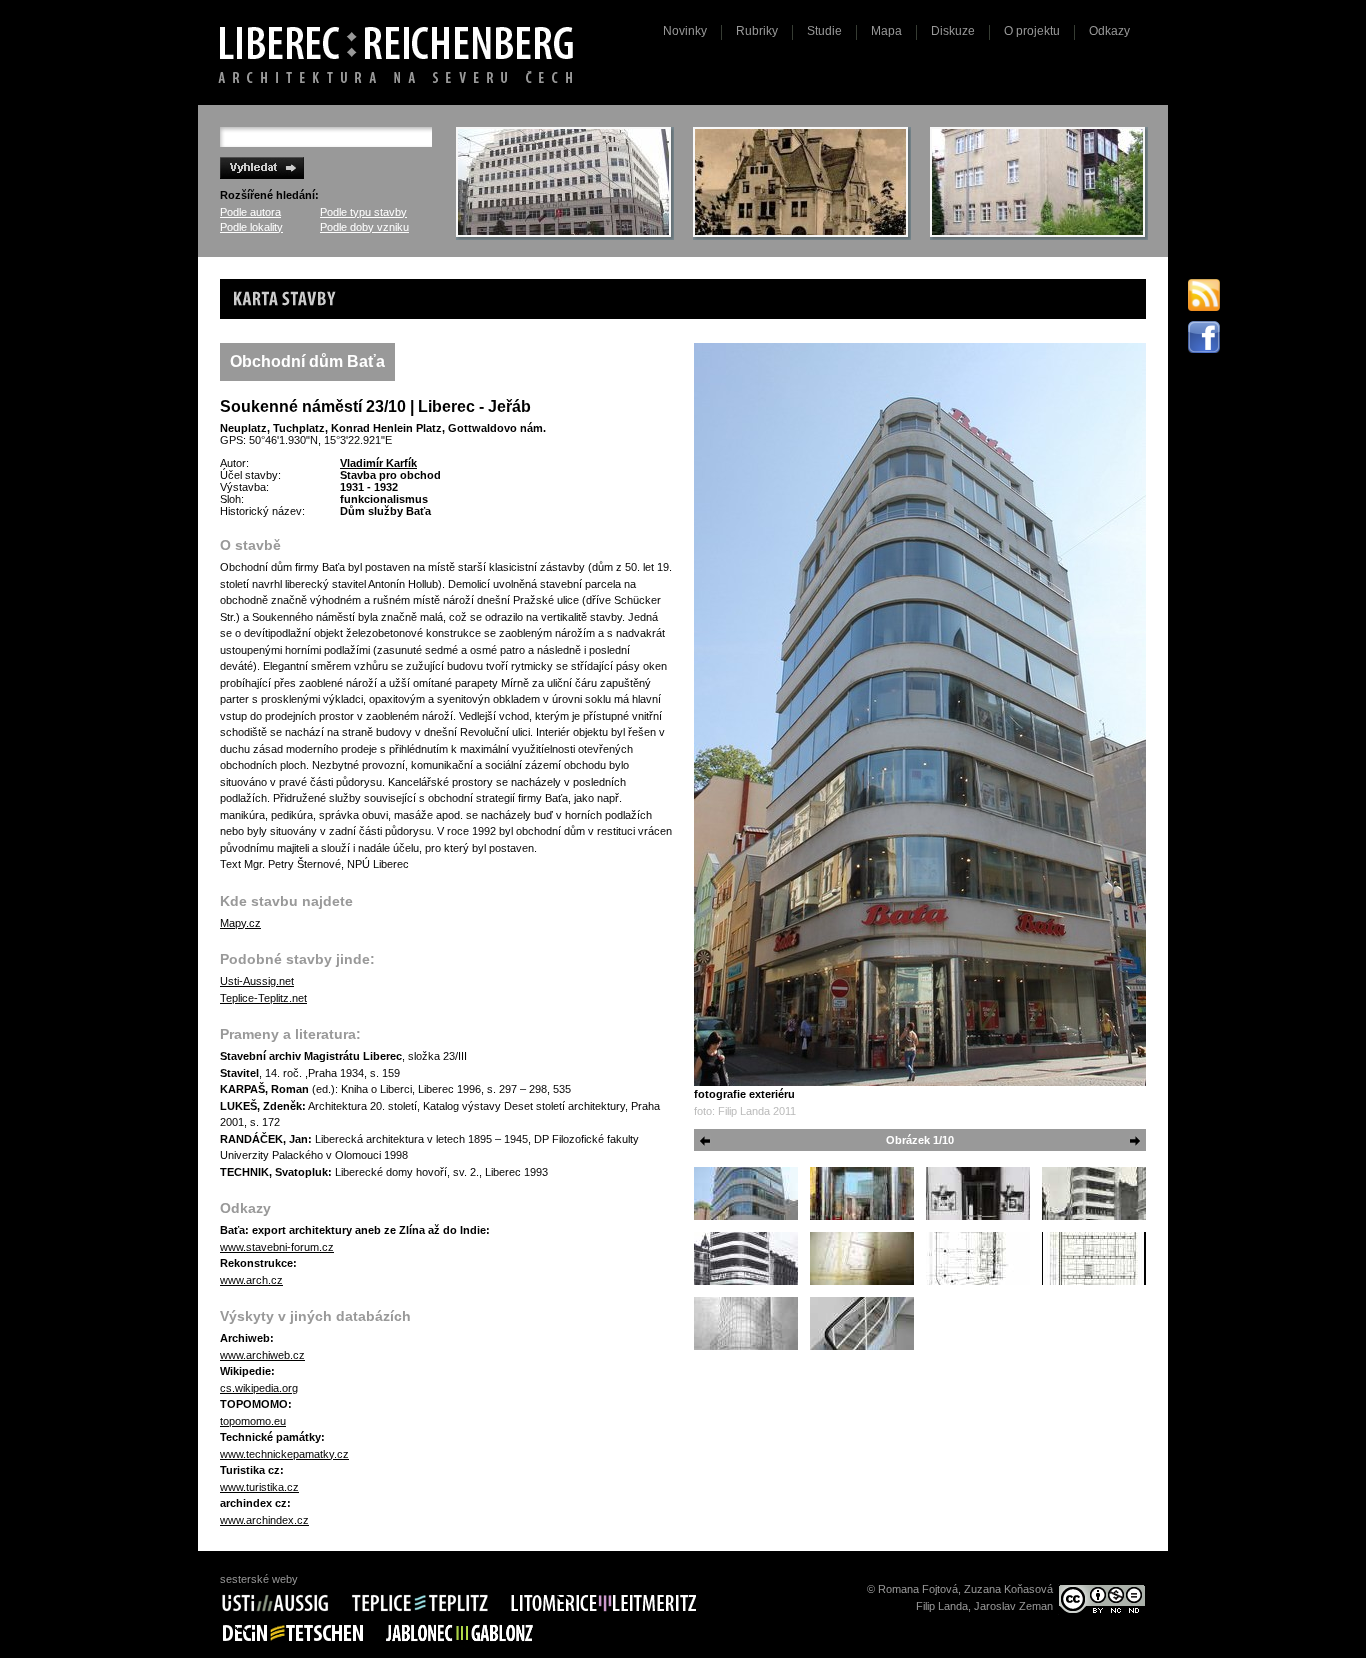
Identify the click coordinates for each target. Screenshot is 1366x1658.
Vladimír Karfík (378, 463)
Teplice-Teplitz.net (263, 998)
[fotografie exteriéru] (920, 714)
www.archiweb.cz (262, 1355)
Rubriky (757, 31)
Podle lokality (251, 227)
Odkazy (1109, 31)
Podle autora (250, 212)
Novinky (685, 31)
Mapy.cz (240, 923)
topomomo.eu (253, 1421)
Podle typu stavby (363, 212)
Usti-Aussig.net (257, 981)
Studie (824, 31)
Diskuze (953, 31)
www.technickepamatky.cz (284, 1454)
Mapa (886, 31)
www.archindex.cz (264, 1520)
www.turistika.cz (259, 1487)
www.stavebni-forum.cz (277, 1247)
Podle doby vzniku (364, 227)
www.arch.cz (251, 1280)
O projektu (1032, 31)
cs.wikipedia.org (259, 1388)
